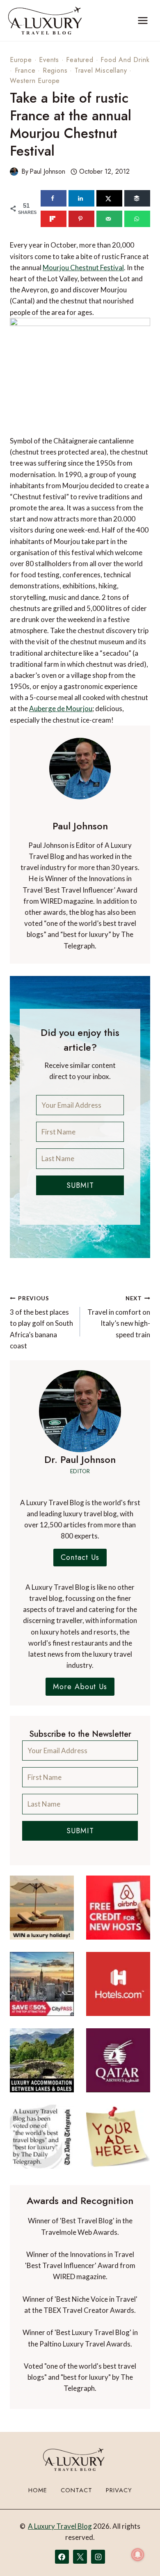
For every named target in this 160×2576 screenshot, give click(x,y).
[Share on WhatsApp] (137, 219)
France (25, 70)
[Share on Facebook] (54, 198)
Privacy (119, 2490)
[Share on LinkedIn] (81, 198)
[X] (80, 2557)
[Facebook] (62, 2557)
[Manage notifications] (138, 2555)
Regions (55, 70)
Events (49, 60)
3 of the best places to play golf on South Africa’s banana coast (41, 1322)
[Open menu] (143, 20)
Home (38, 2490)
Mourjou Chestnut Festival (83, 267)
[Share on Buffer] (137, 198)
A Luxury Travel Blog (60, 2526)
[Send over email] (109, 219)
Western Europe (35, 81)
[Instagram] (98, 2557)
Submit (80, 1185)
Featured (80, 60)
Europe (21, 60)
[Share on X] (109, 198)
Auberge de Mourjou (61, 708)
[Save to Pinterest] (81, 219)
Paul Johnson (47, 171)
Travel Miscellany (101, 70)
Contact (77, 2490)
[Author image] (14, 172)
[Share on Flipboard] (54, 219)
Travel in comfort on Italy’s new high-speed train (119, 1317)
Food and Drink (125, 60)
